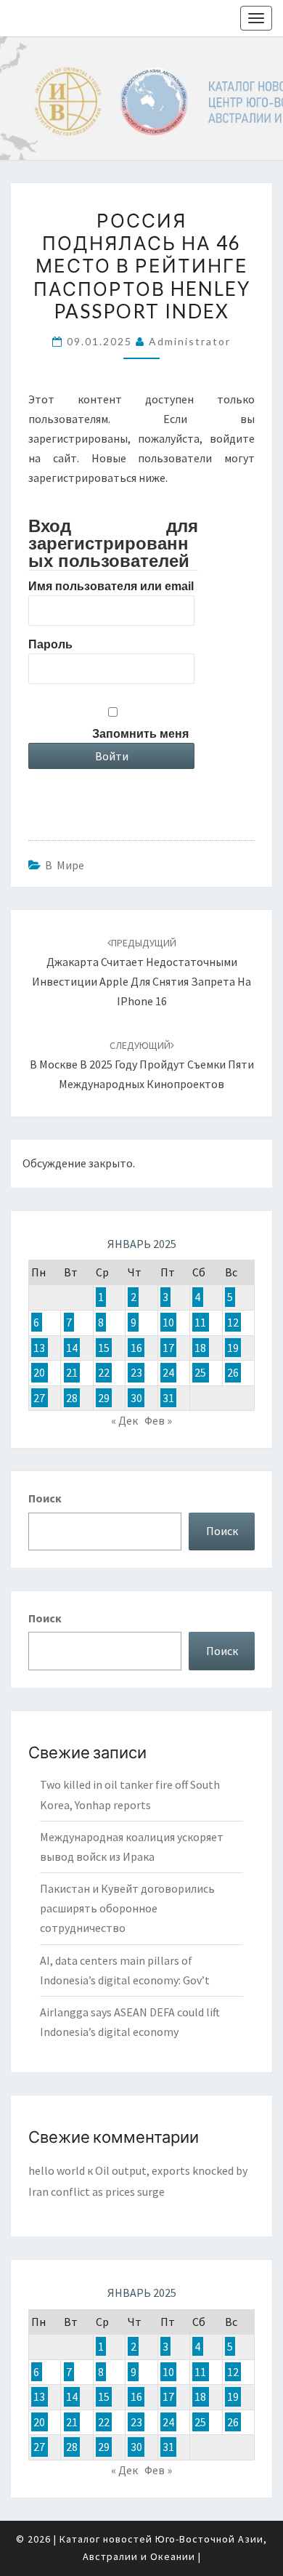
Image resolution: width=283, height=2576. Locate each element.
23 (136, 1372)
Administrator (190, 341)
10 (168, 1322)
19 (233, 1348)
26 (233, 1372)
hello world (57, 2170)
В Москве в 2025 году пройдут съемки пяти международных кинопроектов (142, 1065)
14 (72, 1348)
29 (104, 1398)
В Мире (65, 865)
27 (39, 1398)
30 (136, 1398)
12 (233, 1322)
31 (168, 1398)
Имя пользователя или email (111, 586)
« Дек (124, 1420)
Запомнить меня (140, 734)
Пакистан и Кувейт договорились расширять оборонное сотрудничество (127, 1908)
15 (104, 1348)
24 (168, 1372)
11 (200, 1322)
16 (136, 1348)
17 (168, 1348)
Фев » (158, 1420)
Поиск (45, 1498)
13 (39, 1348)
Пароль (50, 644)
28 (72, 1398)
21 (72, 1372)
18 (200, 1348)
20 (39, 1372)
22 (104, 1372)
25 (200, 1372)
